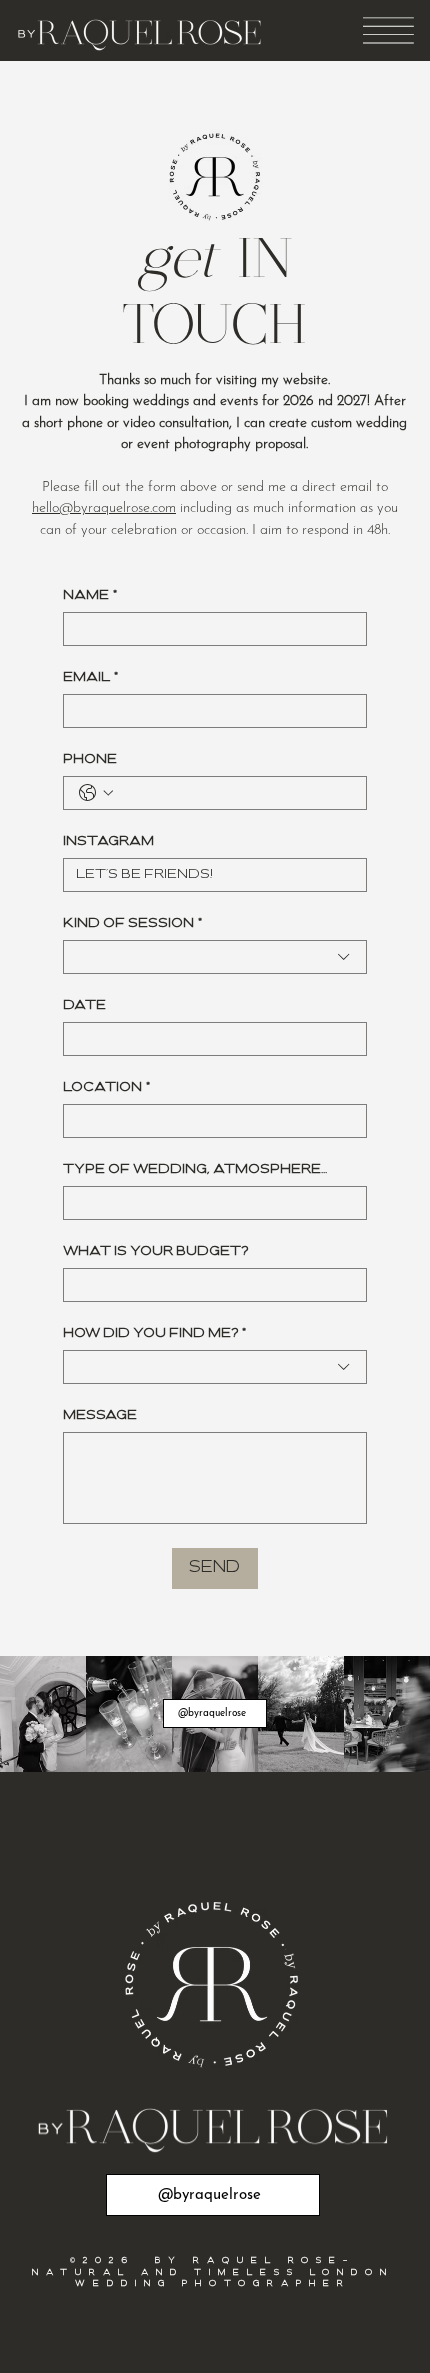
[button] (388, 30)
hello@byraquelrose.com (104, 508)
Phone (90, 759)
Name (90, 595)
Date (84, 1005)
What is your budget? (155, 1251)
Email (90, 677)
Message (100, 1415)
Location (106, 1087)
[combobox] (215, 957)
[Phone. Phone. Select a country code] (96, 793)
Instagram (108, 841)
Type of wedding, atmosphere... (195, 1169)
